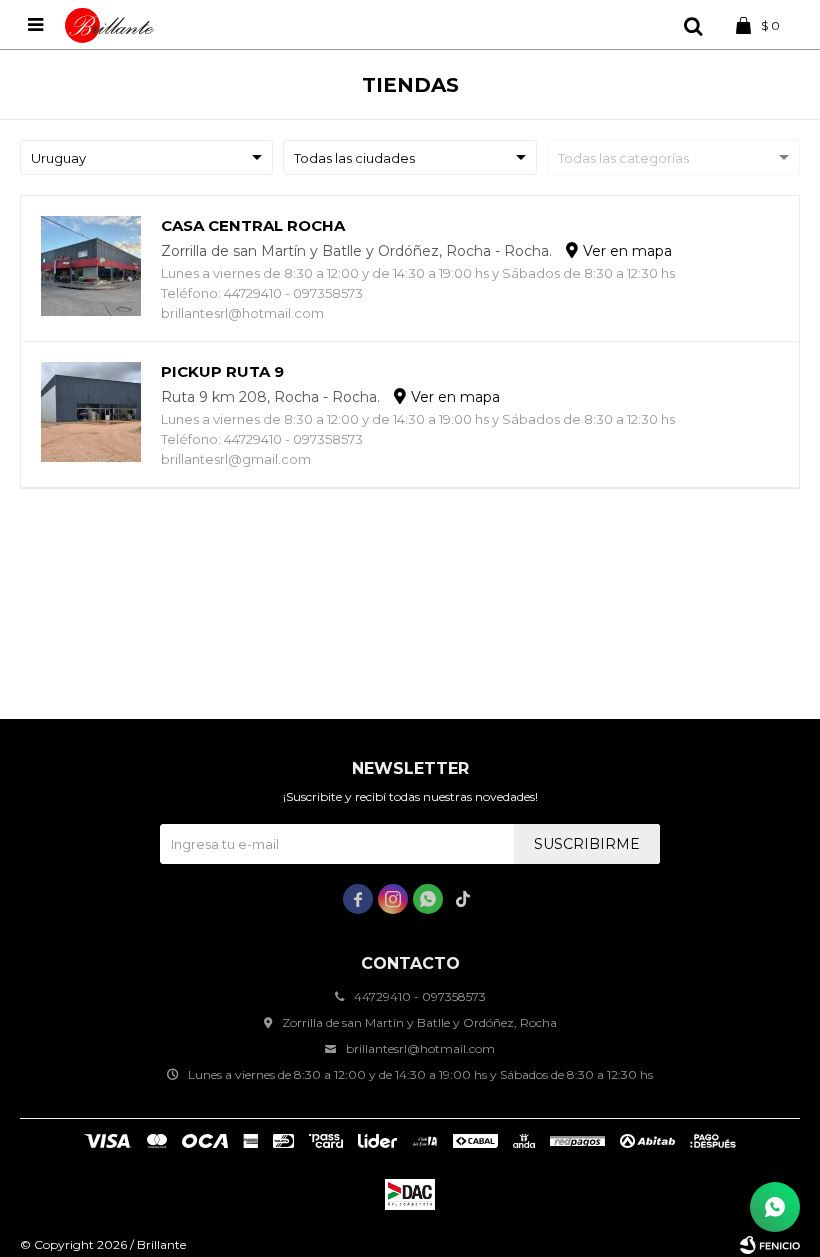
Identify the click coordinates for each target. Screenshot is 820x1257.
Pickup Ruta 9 (222, 371)
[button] (693, 25)
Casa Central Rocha (253, 225)
